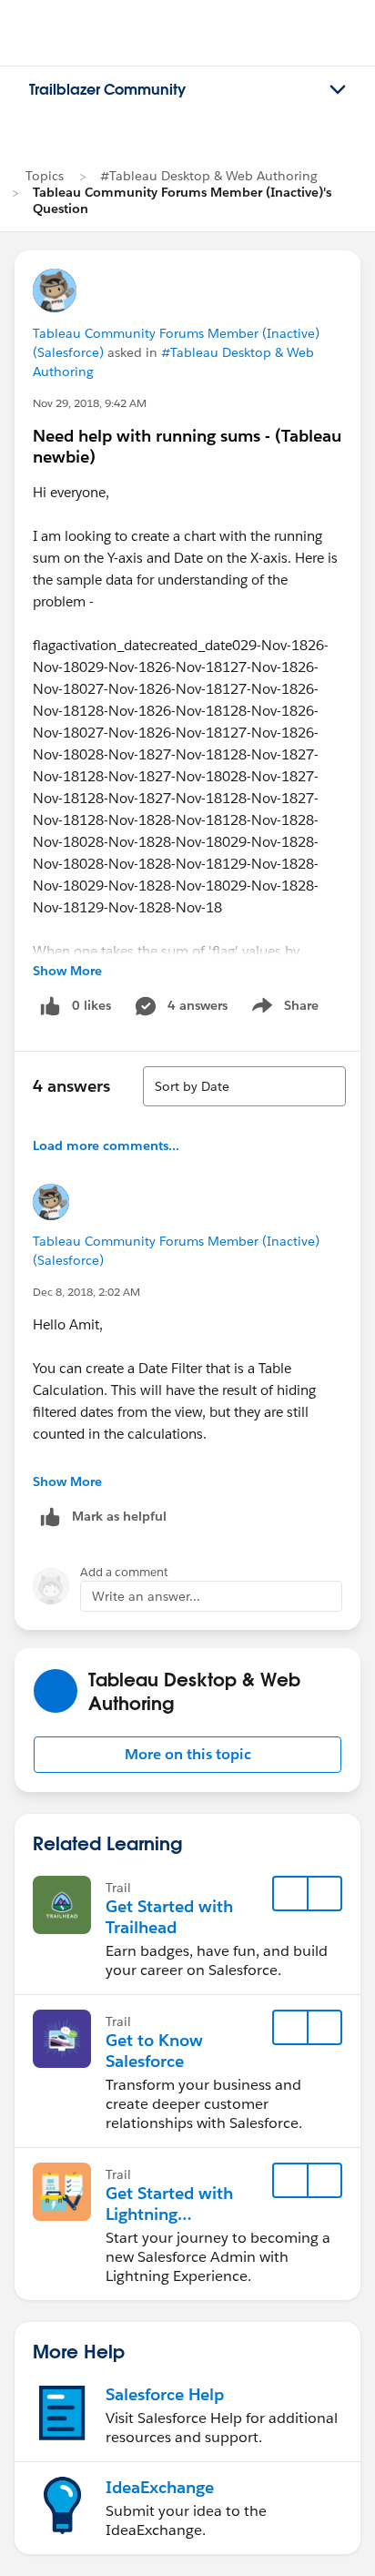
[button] (187, 1755)
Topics (45, 176)
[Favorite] (290, 1894)
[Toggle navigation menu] (338, 90)
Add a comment (124, 1572)
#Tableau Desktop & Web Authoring (209, 176)
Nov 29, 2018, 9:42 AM (90, 403)
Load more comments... (106, 1145)
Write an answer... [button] (146, 1596)
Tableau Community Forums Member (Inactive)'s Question (182, 200)
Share (283, 1009)
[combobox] (244, 1086)
